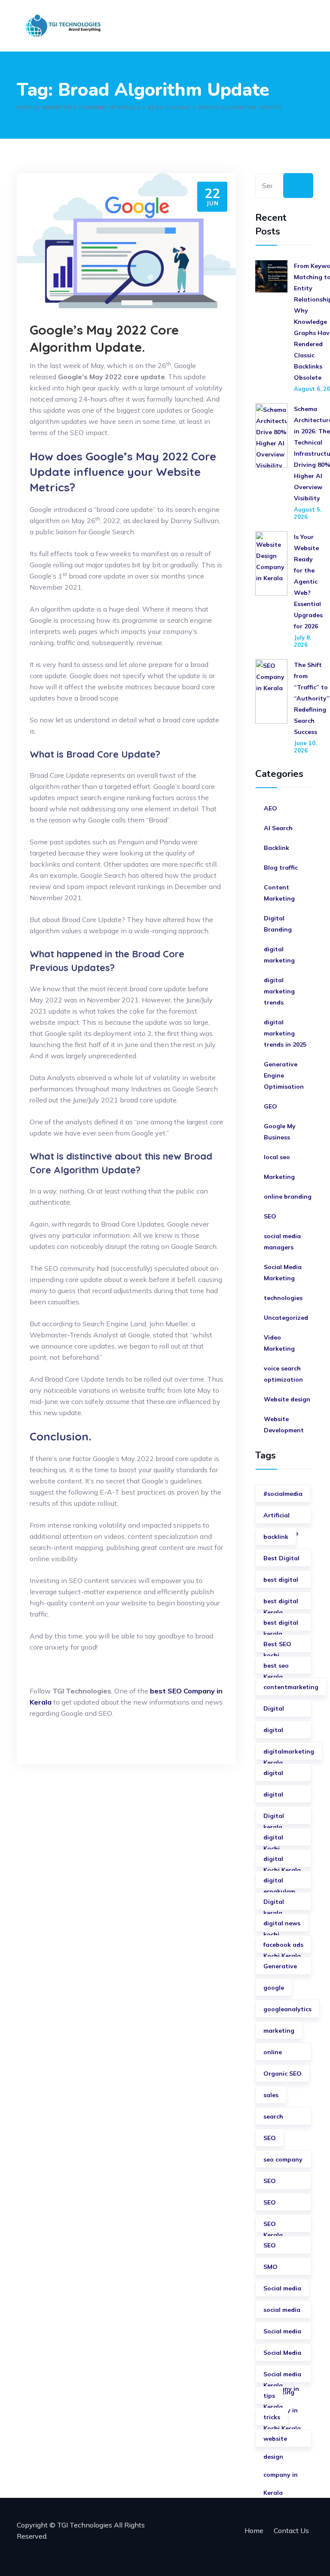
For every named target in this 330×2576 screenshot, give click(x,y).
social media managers (282, 1242)
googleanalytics (287, 2009)
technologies (283, 1298)
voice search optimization (283, 1374)
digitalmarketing (289, 1751)
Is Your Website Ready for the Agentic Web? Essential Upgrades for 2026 (308, 582)
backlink (276, 1537)
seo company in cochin (283, 2162)
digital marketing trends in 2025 (285, 1033)
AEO (270, 808)
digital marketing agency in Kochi (279, 1797)
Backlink (277, 848)
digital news (282, 1923)
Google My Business (280, 1132)
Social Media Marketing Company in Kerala (282, 2355)
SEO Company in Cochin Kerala (281, 2183)
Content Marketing (279, 893)
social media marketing (282, 2312)
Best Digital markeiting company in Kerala (281, 1561)
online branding (288, 1197)
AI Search (278, 828)
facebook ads (283, 1945)
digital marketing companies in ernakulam (283, 1840)
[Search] (298, 186)
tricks (272, 2417)
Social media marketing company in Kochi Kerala (282, 2377)
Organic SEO (283, 2074)
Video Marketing (279, 1343)
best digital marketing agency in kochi (281, 1603)
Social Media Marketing (283, 1273)
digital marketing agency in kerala (279, 1775)
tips (269, 2396)
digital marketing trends (279, 991)
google (274, 1988)
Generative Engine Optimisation (284, 1075)
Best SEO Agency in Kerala (278, 1646)
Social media (282, 2288)
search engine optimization (283, 2119)
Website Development (284, 1425)
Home (254, 2530)
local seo (277, 1157)
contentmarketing (291, 1687)
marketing (279, 2031)
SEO (270, 1216)
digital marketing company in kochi (281, 1883)
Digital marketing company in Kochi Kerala (282, 1904)
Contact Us (291, 2530)
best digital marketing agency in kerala (281, 1582)
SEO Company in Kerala (281, 2205)
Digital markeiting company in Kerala (281, 1711)
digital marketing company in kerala (281, 1861)
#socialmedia (283, 1494)
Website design (287, 1399)
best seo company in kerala (281, 1668)
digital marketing (279, 955)
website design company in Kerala (281, 2441)
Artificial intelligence (281, 1518)
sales (271, 2095)
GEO (270, 1106)
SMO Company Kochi (278, 2269)
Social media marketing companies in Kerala (283, 2334)
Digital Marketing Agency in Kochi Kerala (282, 1818)
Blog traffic (281, 868)
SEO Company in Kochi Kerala (282, 2248)
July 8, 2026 (302, 641)
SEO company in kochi (281, 2226)
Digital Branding (278, 924)
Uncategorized (286, 1318)
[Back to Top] (312, 2558)
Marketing (279, 1177)
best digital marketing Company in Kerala (281, 1625)
